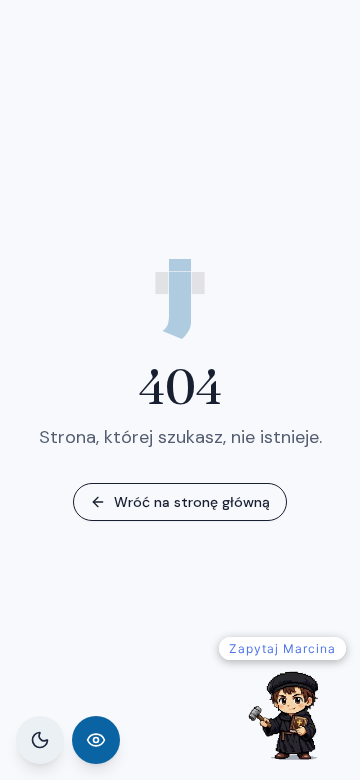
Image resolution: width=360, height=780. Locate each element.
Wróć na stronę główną (192, 502)
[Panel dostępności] (96, 740)
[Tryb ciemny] (40, 740)
